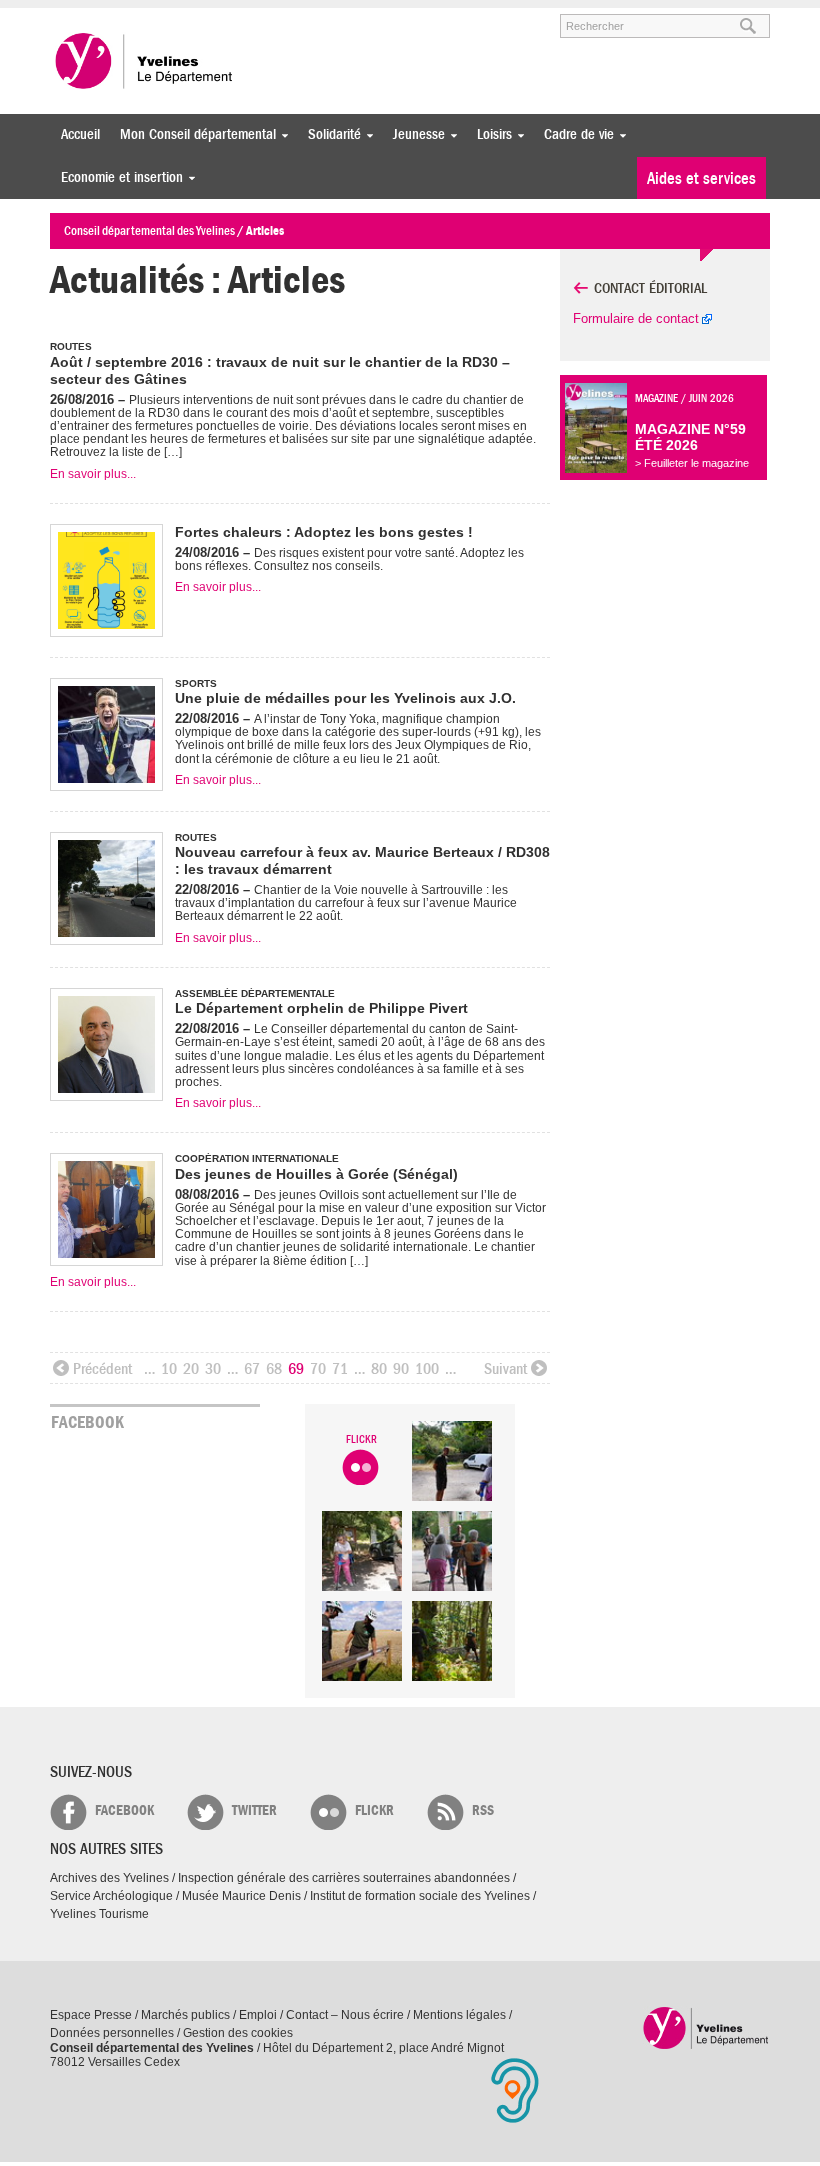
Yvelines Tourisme (99, 1914)
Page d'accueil (706, 2027)
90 (401, 1369)
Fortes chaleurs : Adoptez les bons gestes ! (324, 532)
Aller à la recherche (284, 17)
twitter (254, 1810)
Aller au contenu (173, 17)
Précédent (102, 1369)
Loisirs (489, 134)
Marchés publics (185, 2015)
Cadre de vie (574, 134)
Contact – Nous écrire (345, 2015)
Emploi (258, 2015)
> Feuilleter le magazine (692, 463)
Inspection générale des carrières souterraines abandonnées (344, 1878)
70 (318, 1369)
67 (252, 1369)
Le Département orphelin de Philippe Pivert (321, 1008)
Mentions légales (459, 2015)
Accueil (80, 134)
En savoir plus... (93, 474)
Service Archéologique (111, 1896)
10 (169, 1369)
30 (213, 1369)
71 (340, 1369)
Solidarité (329, 134)
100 (427, 1369)
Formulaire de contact (636, 318)
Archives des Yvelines (109, 1878)
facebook (124, 1810)
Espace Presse (91, 2015)
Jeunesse (414, 134)
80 (379, 1369)
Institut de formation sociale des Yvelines (420, 1896)
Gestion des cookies (238, 2033)
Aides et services (701, 178)
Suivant (505, 1369)
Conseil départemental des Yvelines (145, 61)
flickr (374, 1810)
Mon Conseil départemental (193, 134)
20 (191, 1369)
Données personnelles (112, 2033)
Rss (483, 1810)
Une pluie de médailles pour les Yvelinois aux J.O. (345, 698)
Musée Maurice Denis (241, 1896)
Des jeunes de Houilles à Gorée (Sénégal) (316, 1174)
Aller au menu (78, 17)
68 (274, 1369)
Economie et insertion (117, 177)
